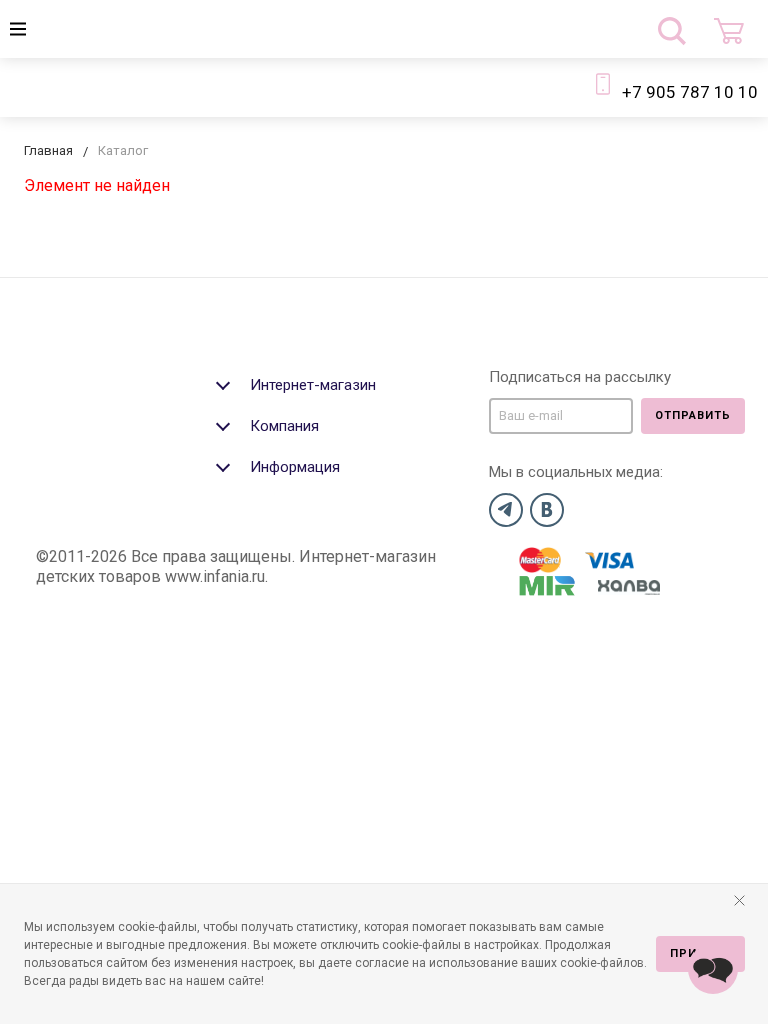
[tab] (344, 382)
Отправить (693, 415)
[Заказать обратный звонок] (713, 969)
